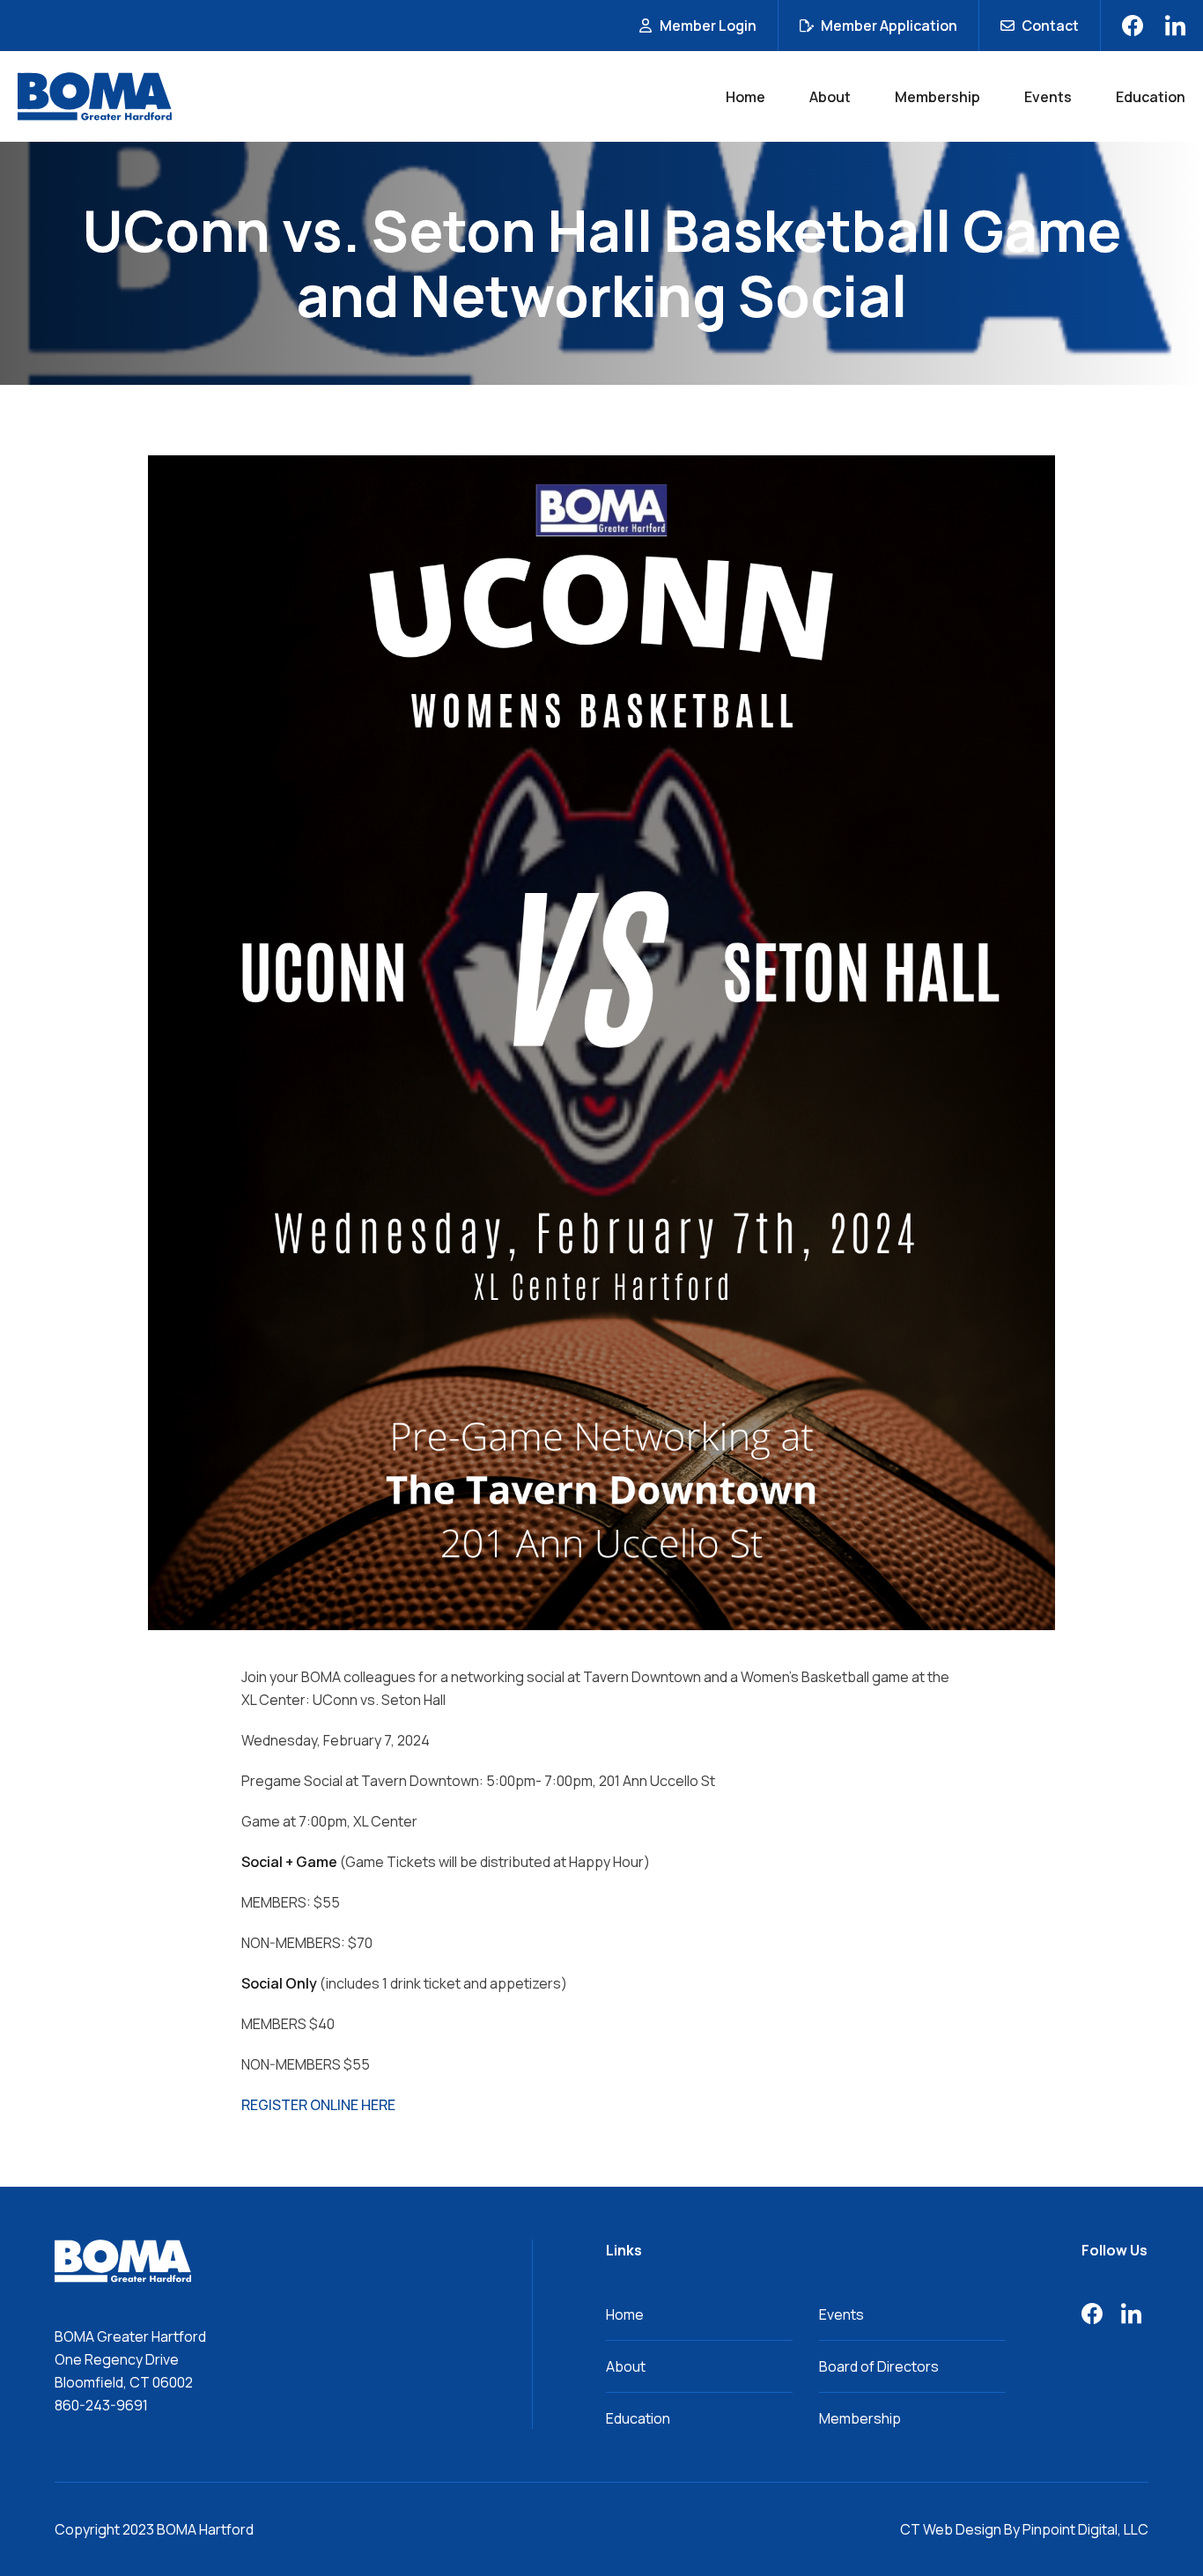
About (830, 97)
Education (1151, 97)
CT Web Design (951, 2529)
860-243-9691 (101, 2405)
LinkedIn (1175, 26)
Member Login (708, 26)
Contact (1050, 26)
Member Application (889, 26)
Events (1048, 97)
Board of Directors (879, 2366)
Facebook (1133, 26)
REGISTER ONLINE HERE (318, 2105)
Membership (937, 97)
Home (745, 97)
